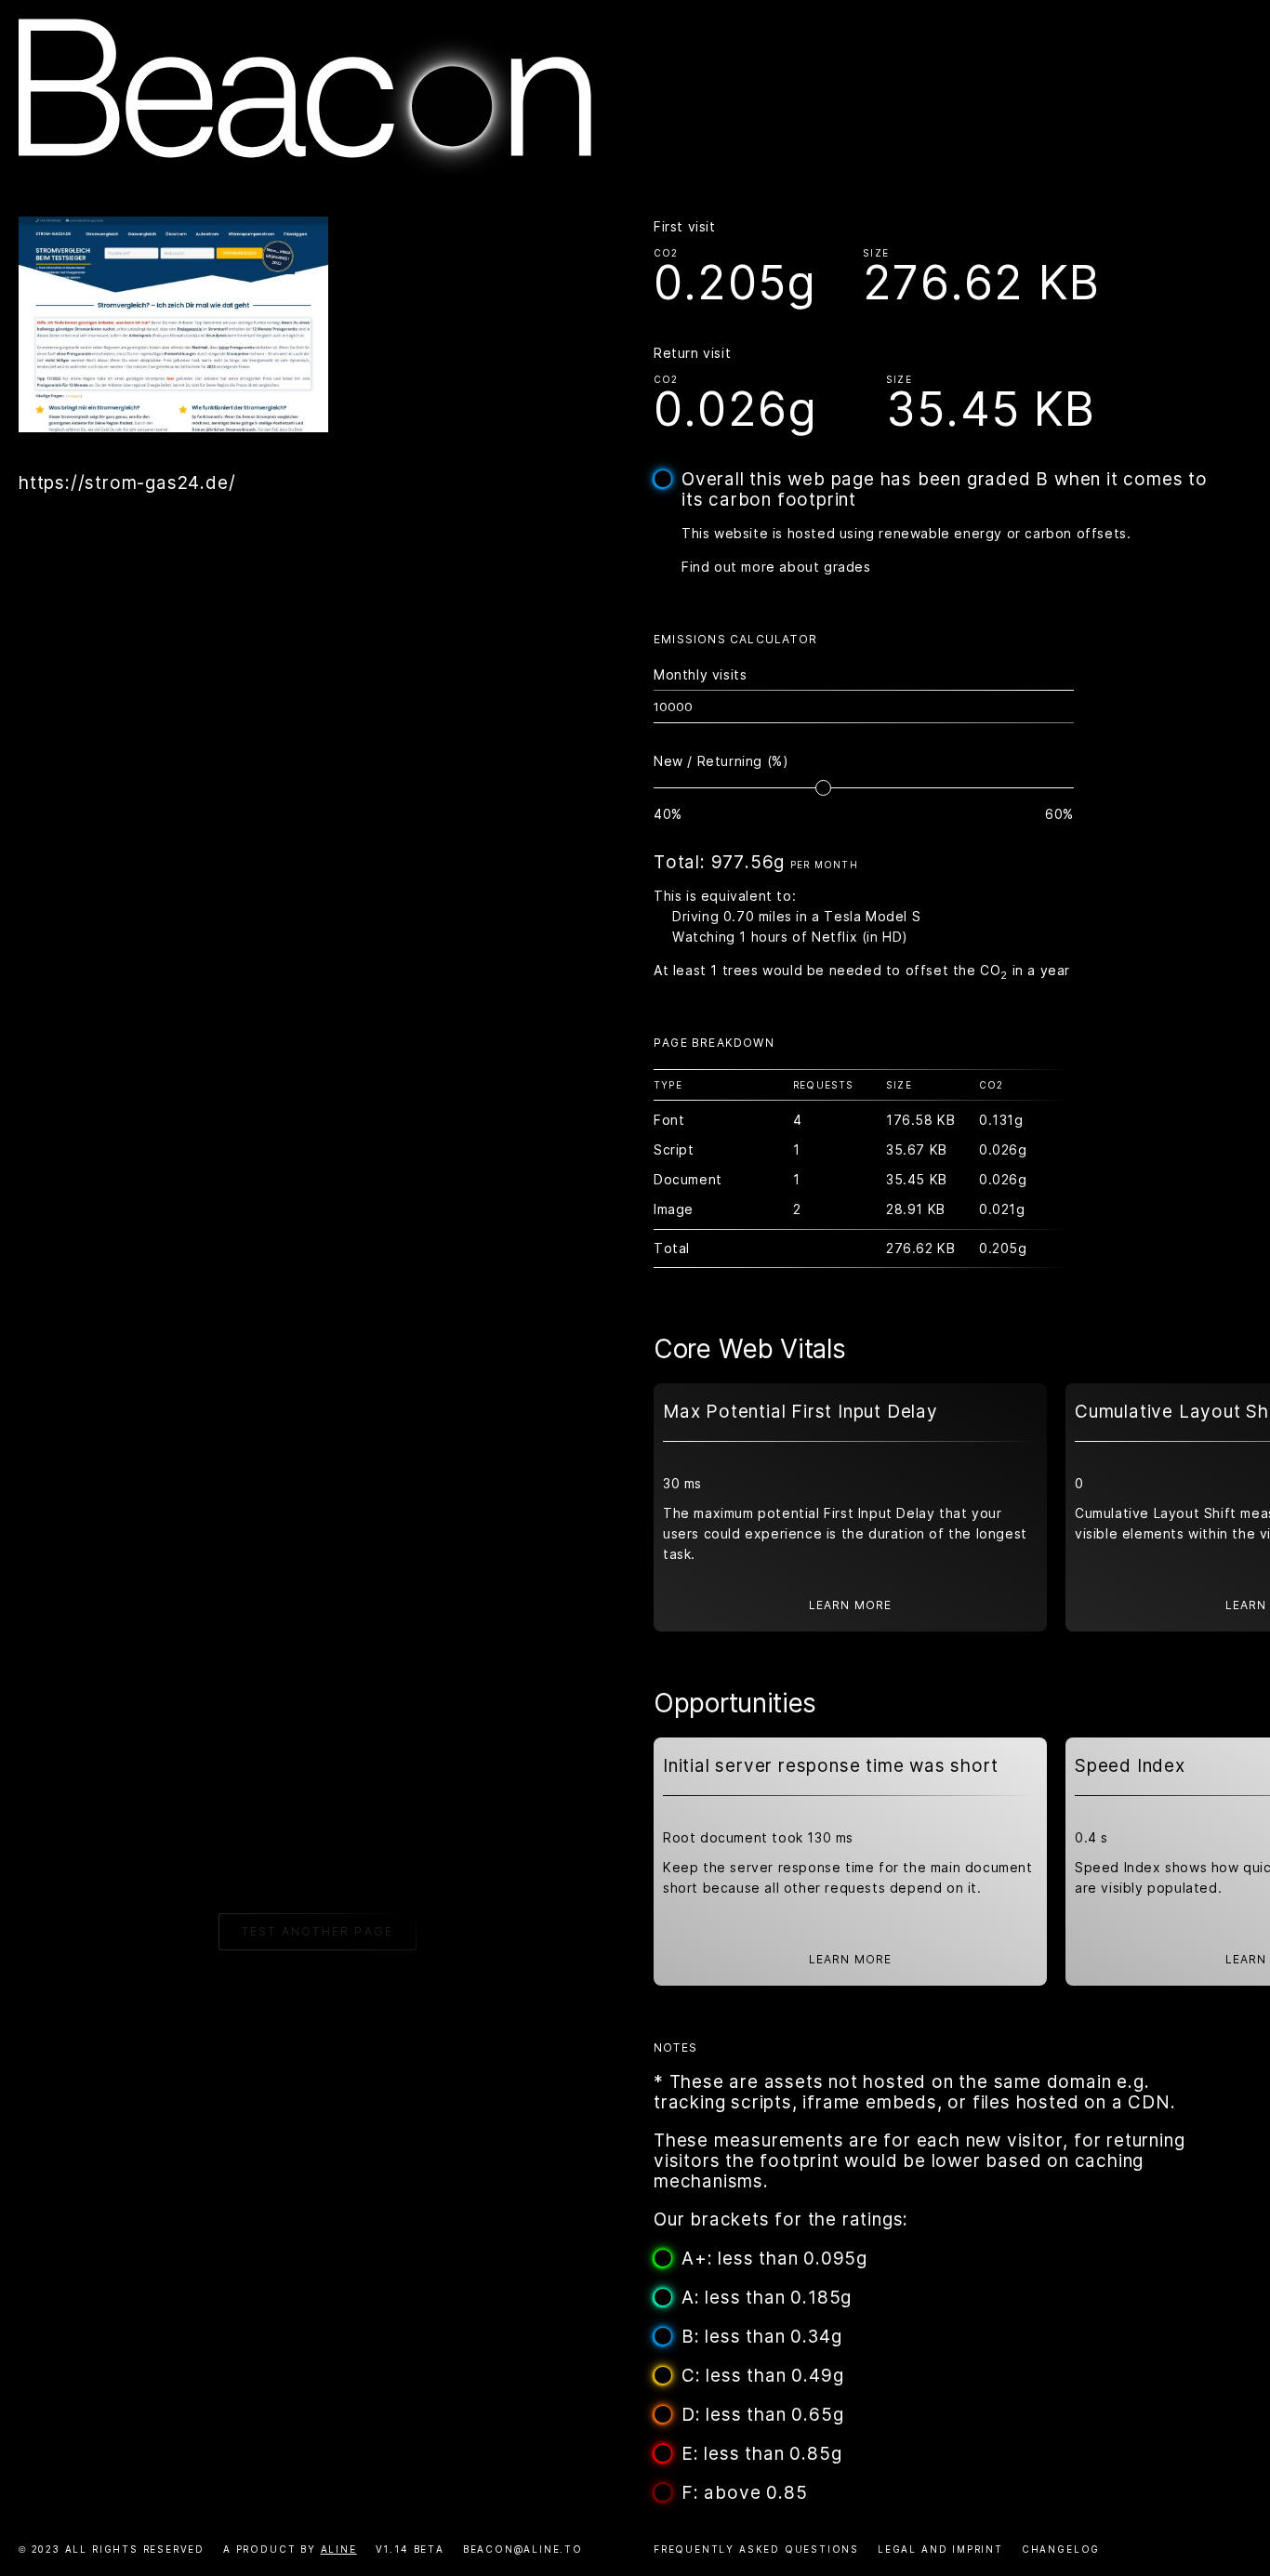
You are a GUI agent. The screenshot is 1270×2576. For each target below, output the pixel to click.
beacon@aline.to (523, 2549)
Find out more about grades (776, 567)
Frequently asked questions (756, 2549)
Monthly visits (700, 674)
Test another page (317, 1931)
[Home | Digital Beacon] (305, 169)
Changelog (1061, 2549)
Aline (339, 2549)
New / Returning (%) (721, 761)
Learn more (851, 1605)
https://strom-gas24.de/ (127, 483)
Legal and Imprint (940, 2549)
